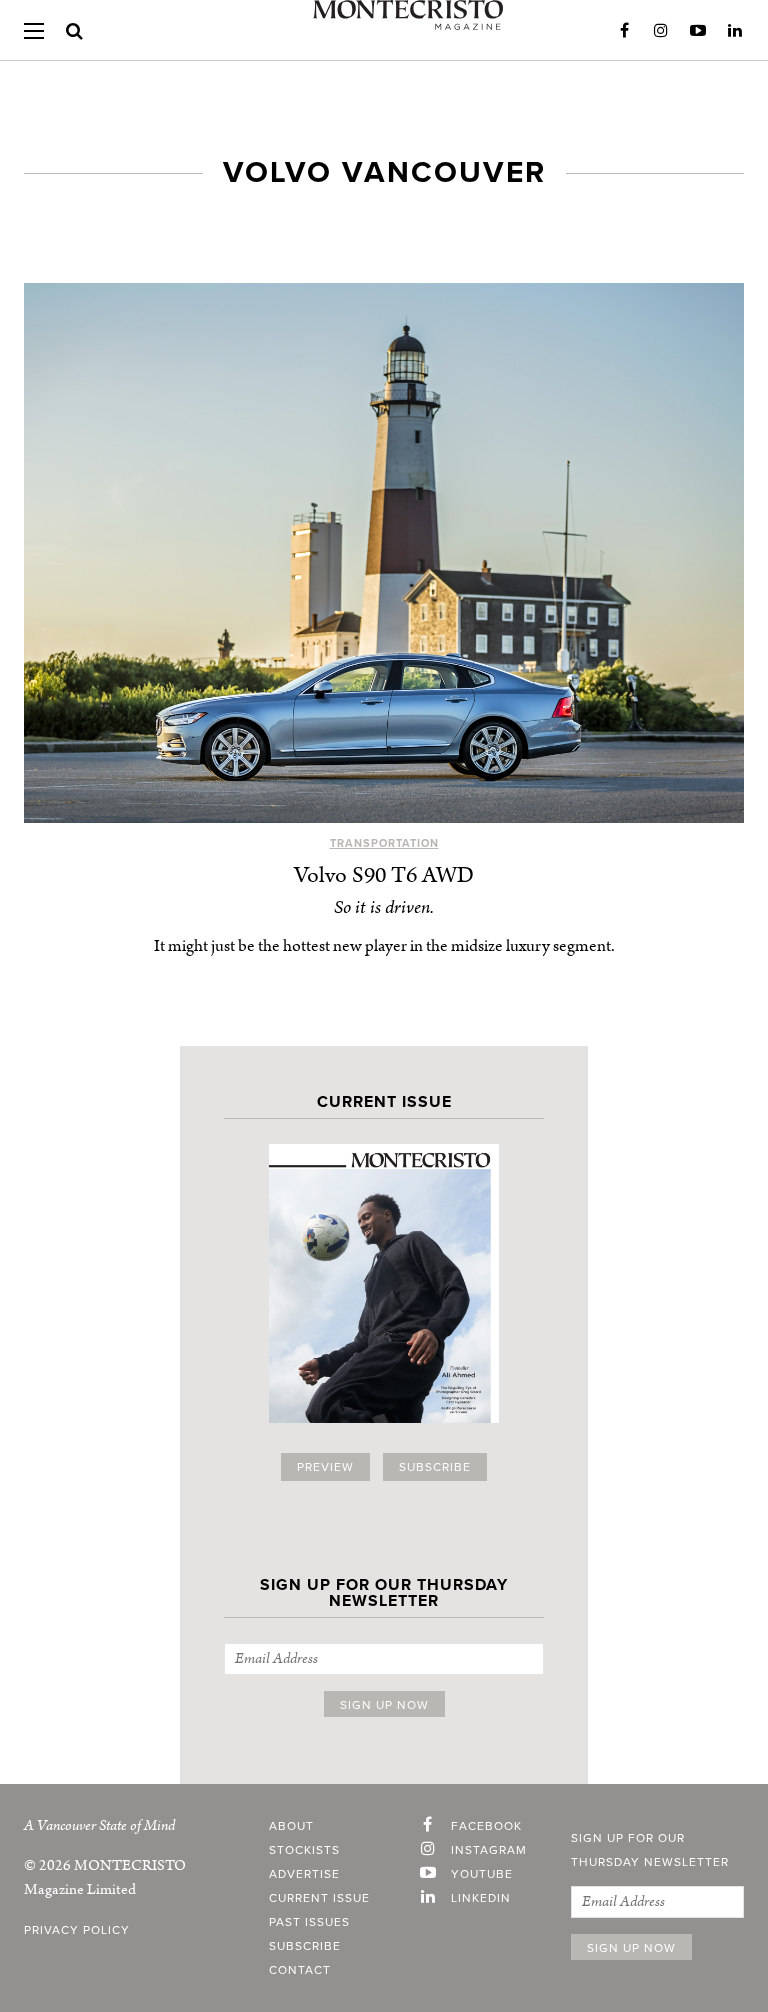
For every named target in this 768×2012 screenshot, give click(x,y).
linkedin (481, 1898)
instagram (489, 1850)
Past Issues (309, 1922)
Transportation (384, 843)
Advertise (304, 1874)
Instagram (661, 31)
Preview (325, 1467)
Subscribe (435, 1467)
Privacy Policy (77, 1930)
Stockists (304, 1850)
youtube (482, 1874)
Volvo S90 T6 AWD (384, 875)
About (291, 1826)
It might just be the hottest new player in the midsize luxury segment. (384, 946)
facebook (486, 1826)
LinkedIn (735, 31)
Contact (300, 1970)
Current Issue (319, 1898)
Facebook (624, 31)
